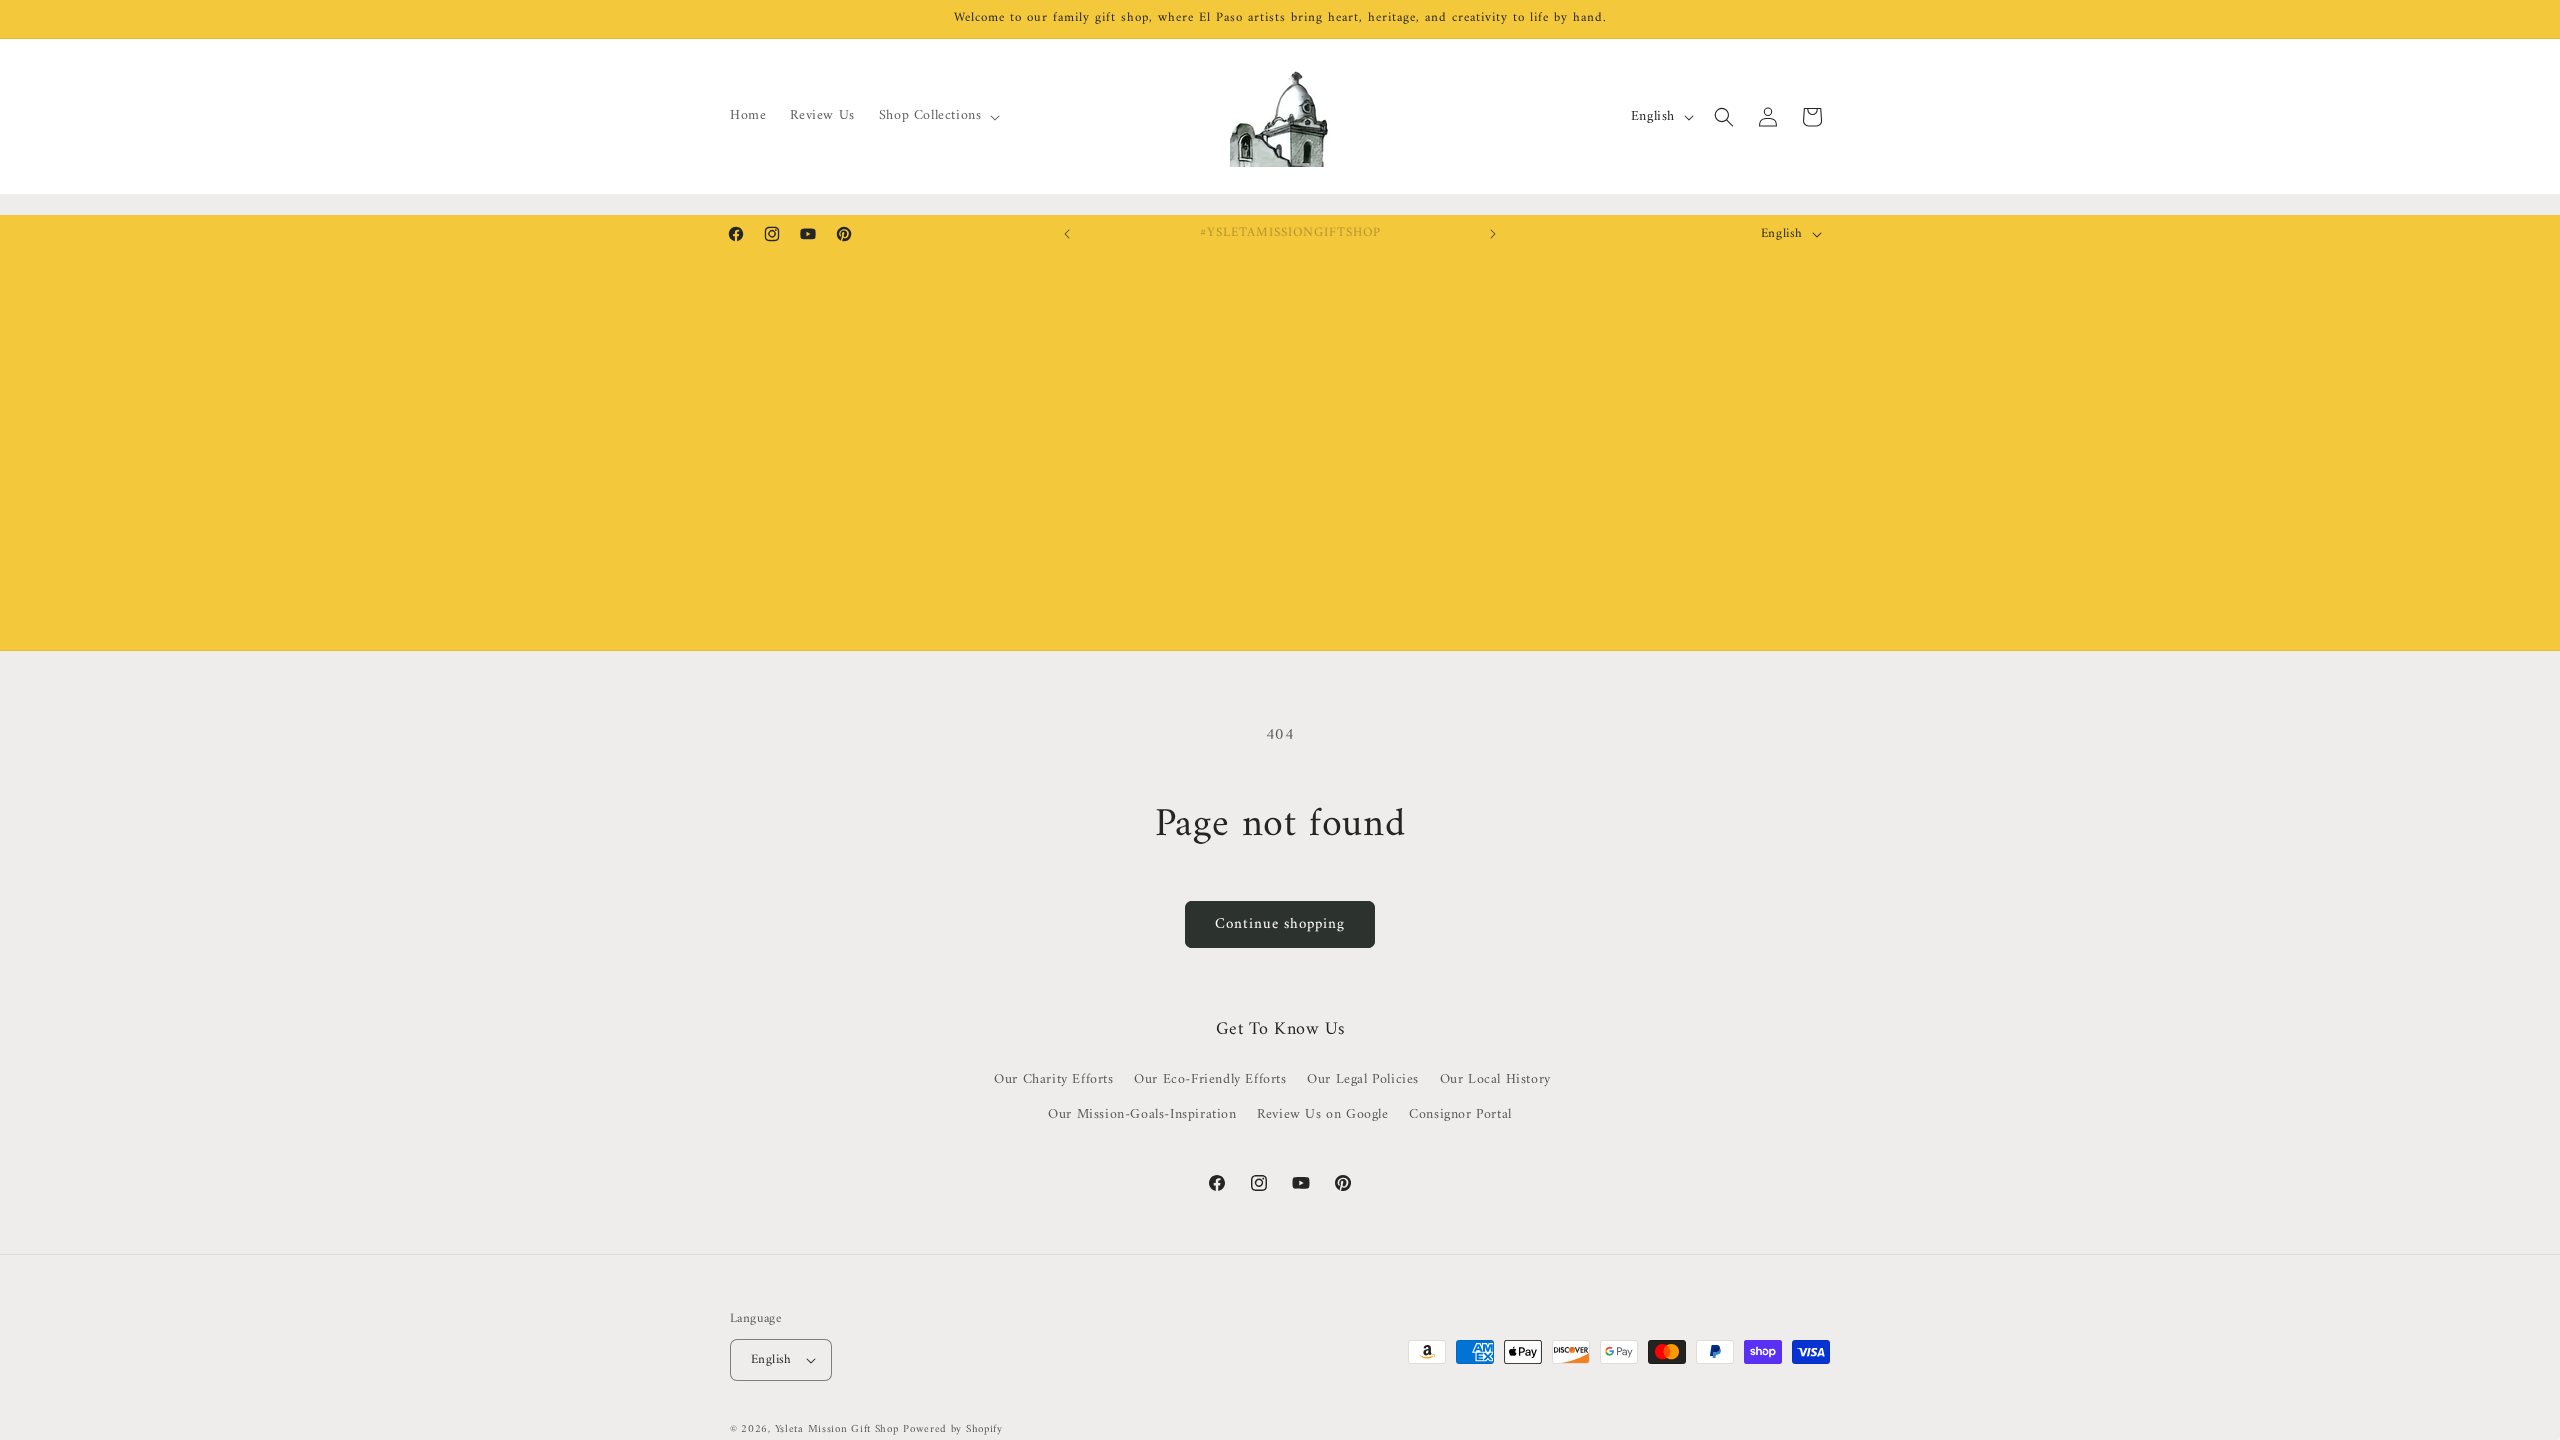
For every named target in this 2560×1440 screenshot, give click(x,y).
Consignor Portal (1460, 1114)
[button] (938, 116)
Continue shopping (1280, 924)
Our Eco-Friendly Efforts (1210, 1079)
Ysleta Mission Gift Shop (837, 1429)
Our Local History (1495, 1079)
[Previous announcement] (1067, 234)
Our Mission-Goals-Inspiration (1142, 1114)
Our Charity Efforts (1053, 1079)
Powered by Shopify (953, 1429)
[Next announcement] (1493, 234)
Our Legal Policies (1363, 1079)
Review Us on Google (1322, 1114)
